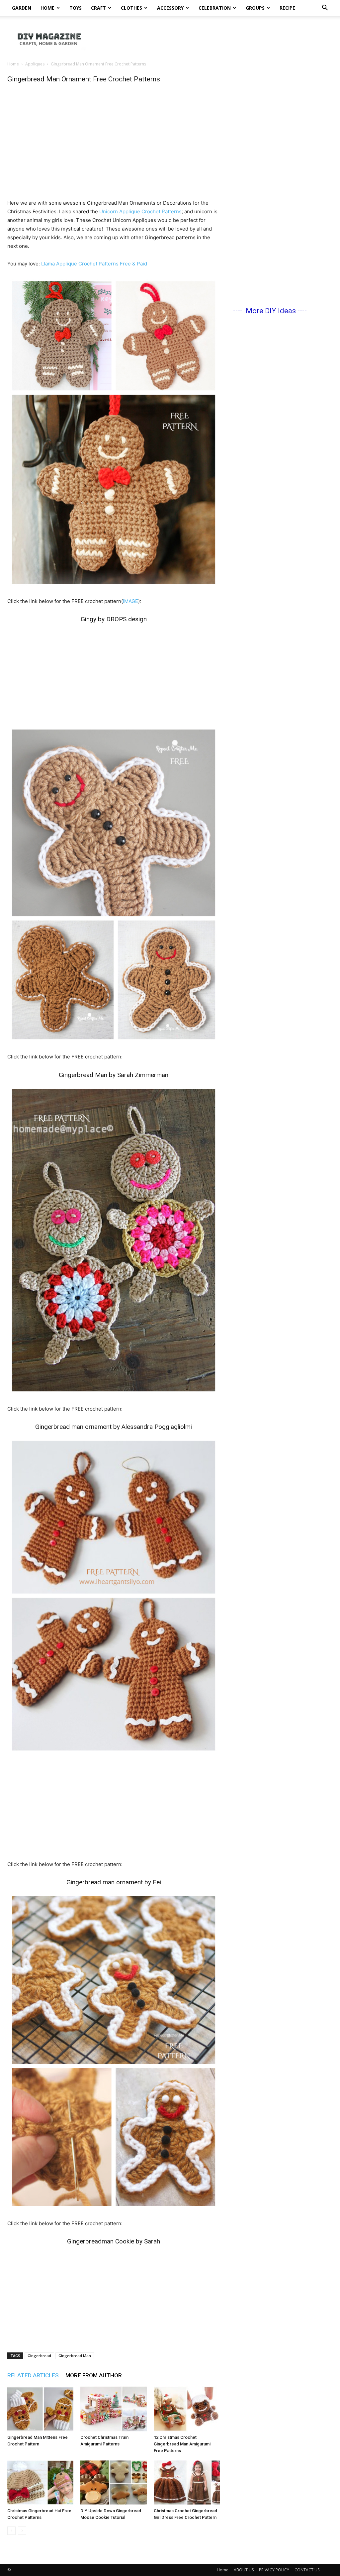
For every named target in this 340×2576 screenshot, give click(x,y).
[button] (325, 8)
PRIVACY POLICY (274, 2570)
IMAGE (130, 601)
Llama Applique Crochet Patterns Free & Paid (94, 264)
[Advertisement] (212, 39)
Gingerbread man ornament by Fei (114, 1882)
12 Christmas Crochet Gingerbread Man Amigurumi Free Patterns (182, 2444)
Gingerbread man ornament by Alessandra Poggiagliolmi (114, 1427)
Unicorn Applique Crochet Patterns (140, 211)
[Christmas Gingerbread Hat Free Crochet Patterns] (40, 2482)
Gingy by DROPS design (114, 619)
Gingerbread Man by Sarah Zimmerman (114, 1075)
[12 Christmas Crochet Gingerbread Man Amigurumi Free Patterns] (187, 2409)
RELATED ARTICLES (33, 2375)
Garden (22, 8)
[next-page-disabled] (22, 2531)
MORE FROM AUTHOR (94, 2375)
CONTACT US (307, 2570)
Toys (76, 8)
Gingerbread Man (75, 2356)
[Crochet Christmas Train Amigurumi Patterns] (113, 2409)
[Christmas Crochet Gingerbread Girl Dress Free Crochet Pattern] (187, 2482)
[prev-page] (11, 2531)
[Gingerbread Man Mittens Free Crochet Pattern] (40, 2409)
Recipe (287, 8)
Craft (98, 8)
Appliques (35, 64)
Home (47, 8)
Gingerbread (39, 2356)
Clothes (131, 8)
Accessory (170, 8)
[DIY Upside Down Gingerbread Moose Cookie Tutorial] (113, 2482)
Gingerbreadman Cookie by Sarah (114, 2241)
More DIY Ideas (271, 311)
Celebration (215, 8)
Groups (255, 8)
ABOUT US (244, 2570)
